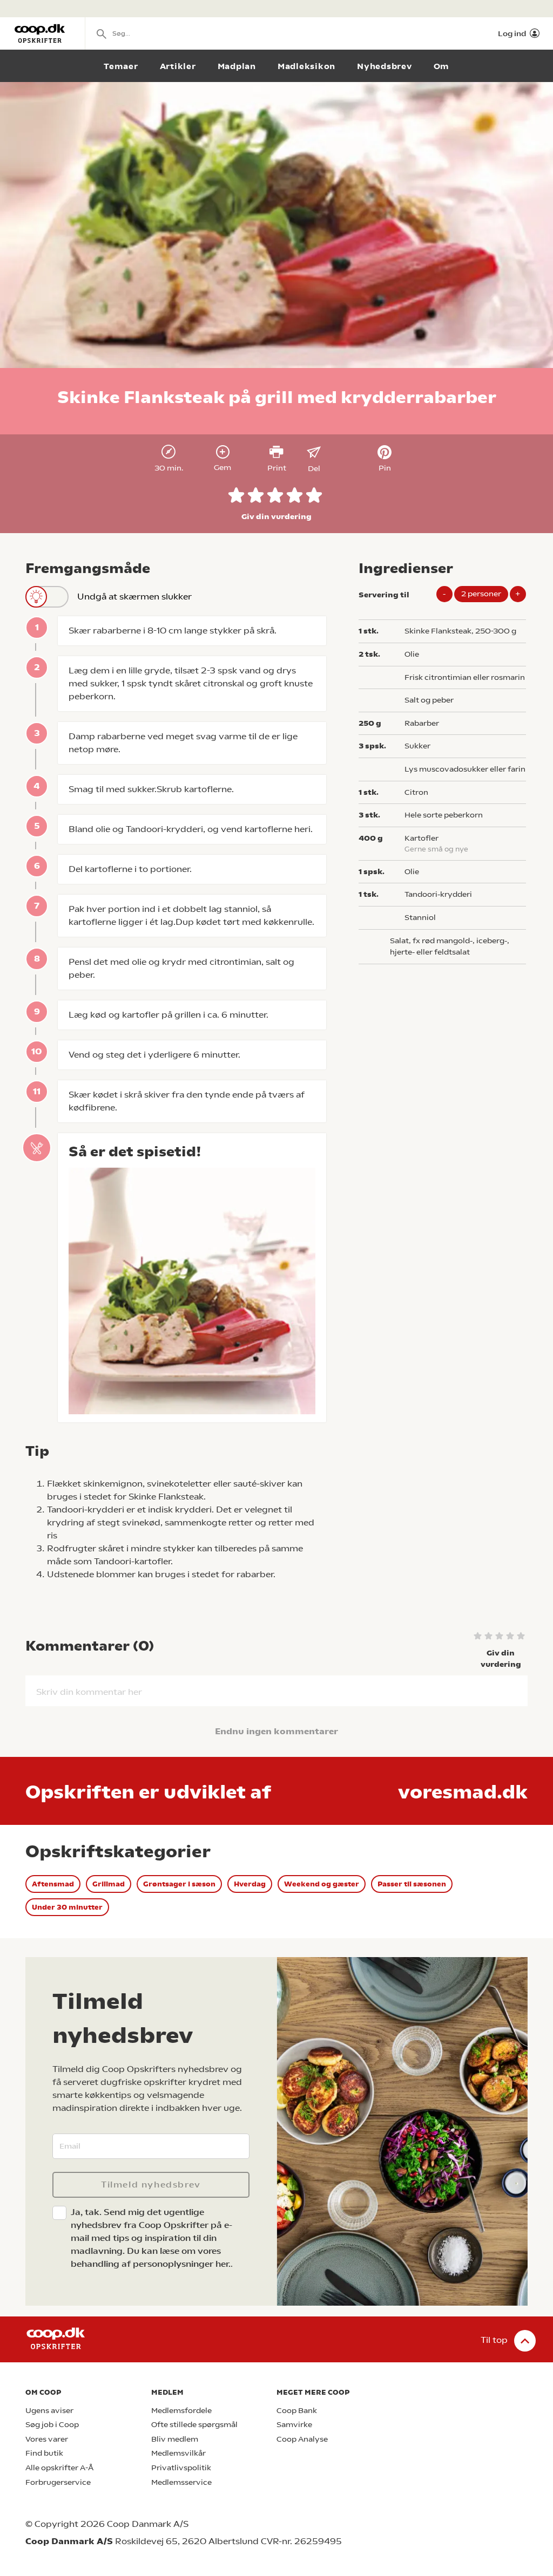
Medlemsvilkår (178, 2453)
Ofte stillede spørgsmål (194, 2425)
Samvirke (294, 2425)
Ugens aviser (49, 2411)
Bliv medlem (175, 2439)
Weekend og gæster (322, 1884)
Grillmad (109, 1884)
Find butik (44, 2453)
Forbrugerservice (58, 2482)
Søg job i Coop (52, 2425)
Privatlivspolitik (181, 2468)
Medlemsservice (181, 2482)
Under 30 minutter (67, 1907)
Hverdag (250, 1884)
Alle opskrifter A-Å (59, 2468)
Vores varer (47, 2439)
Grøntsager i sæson (179, 1884)
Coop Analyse (302, 2439)
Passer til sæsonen (412, 1884)
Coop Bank (297, 2411)
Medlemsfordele (181, 2411)
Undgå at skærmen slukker (134, 597)
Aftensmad (53, 1884)
